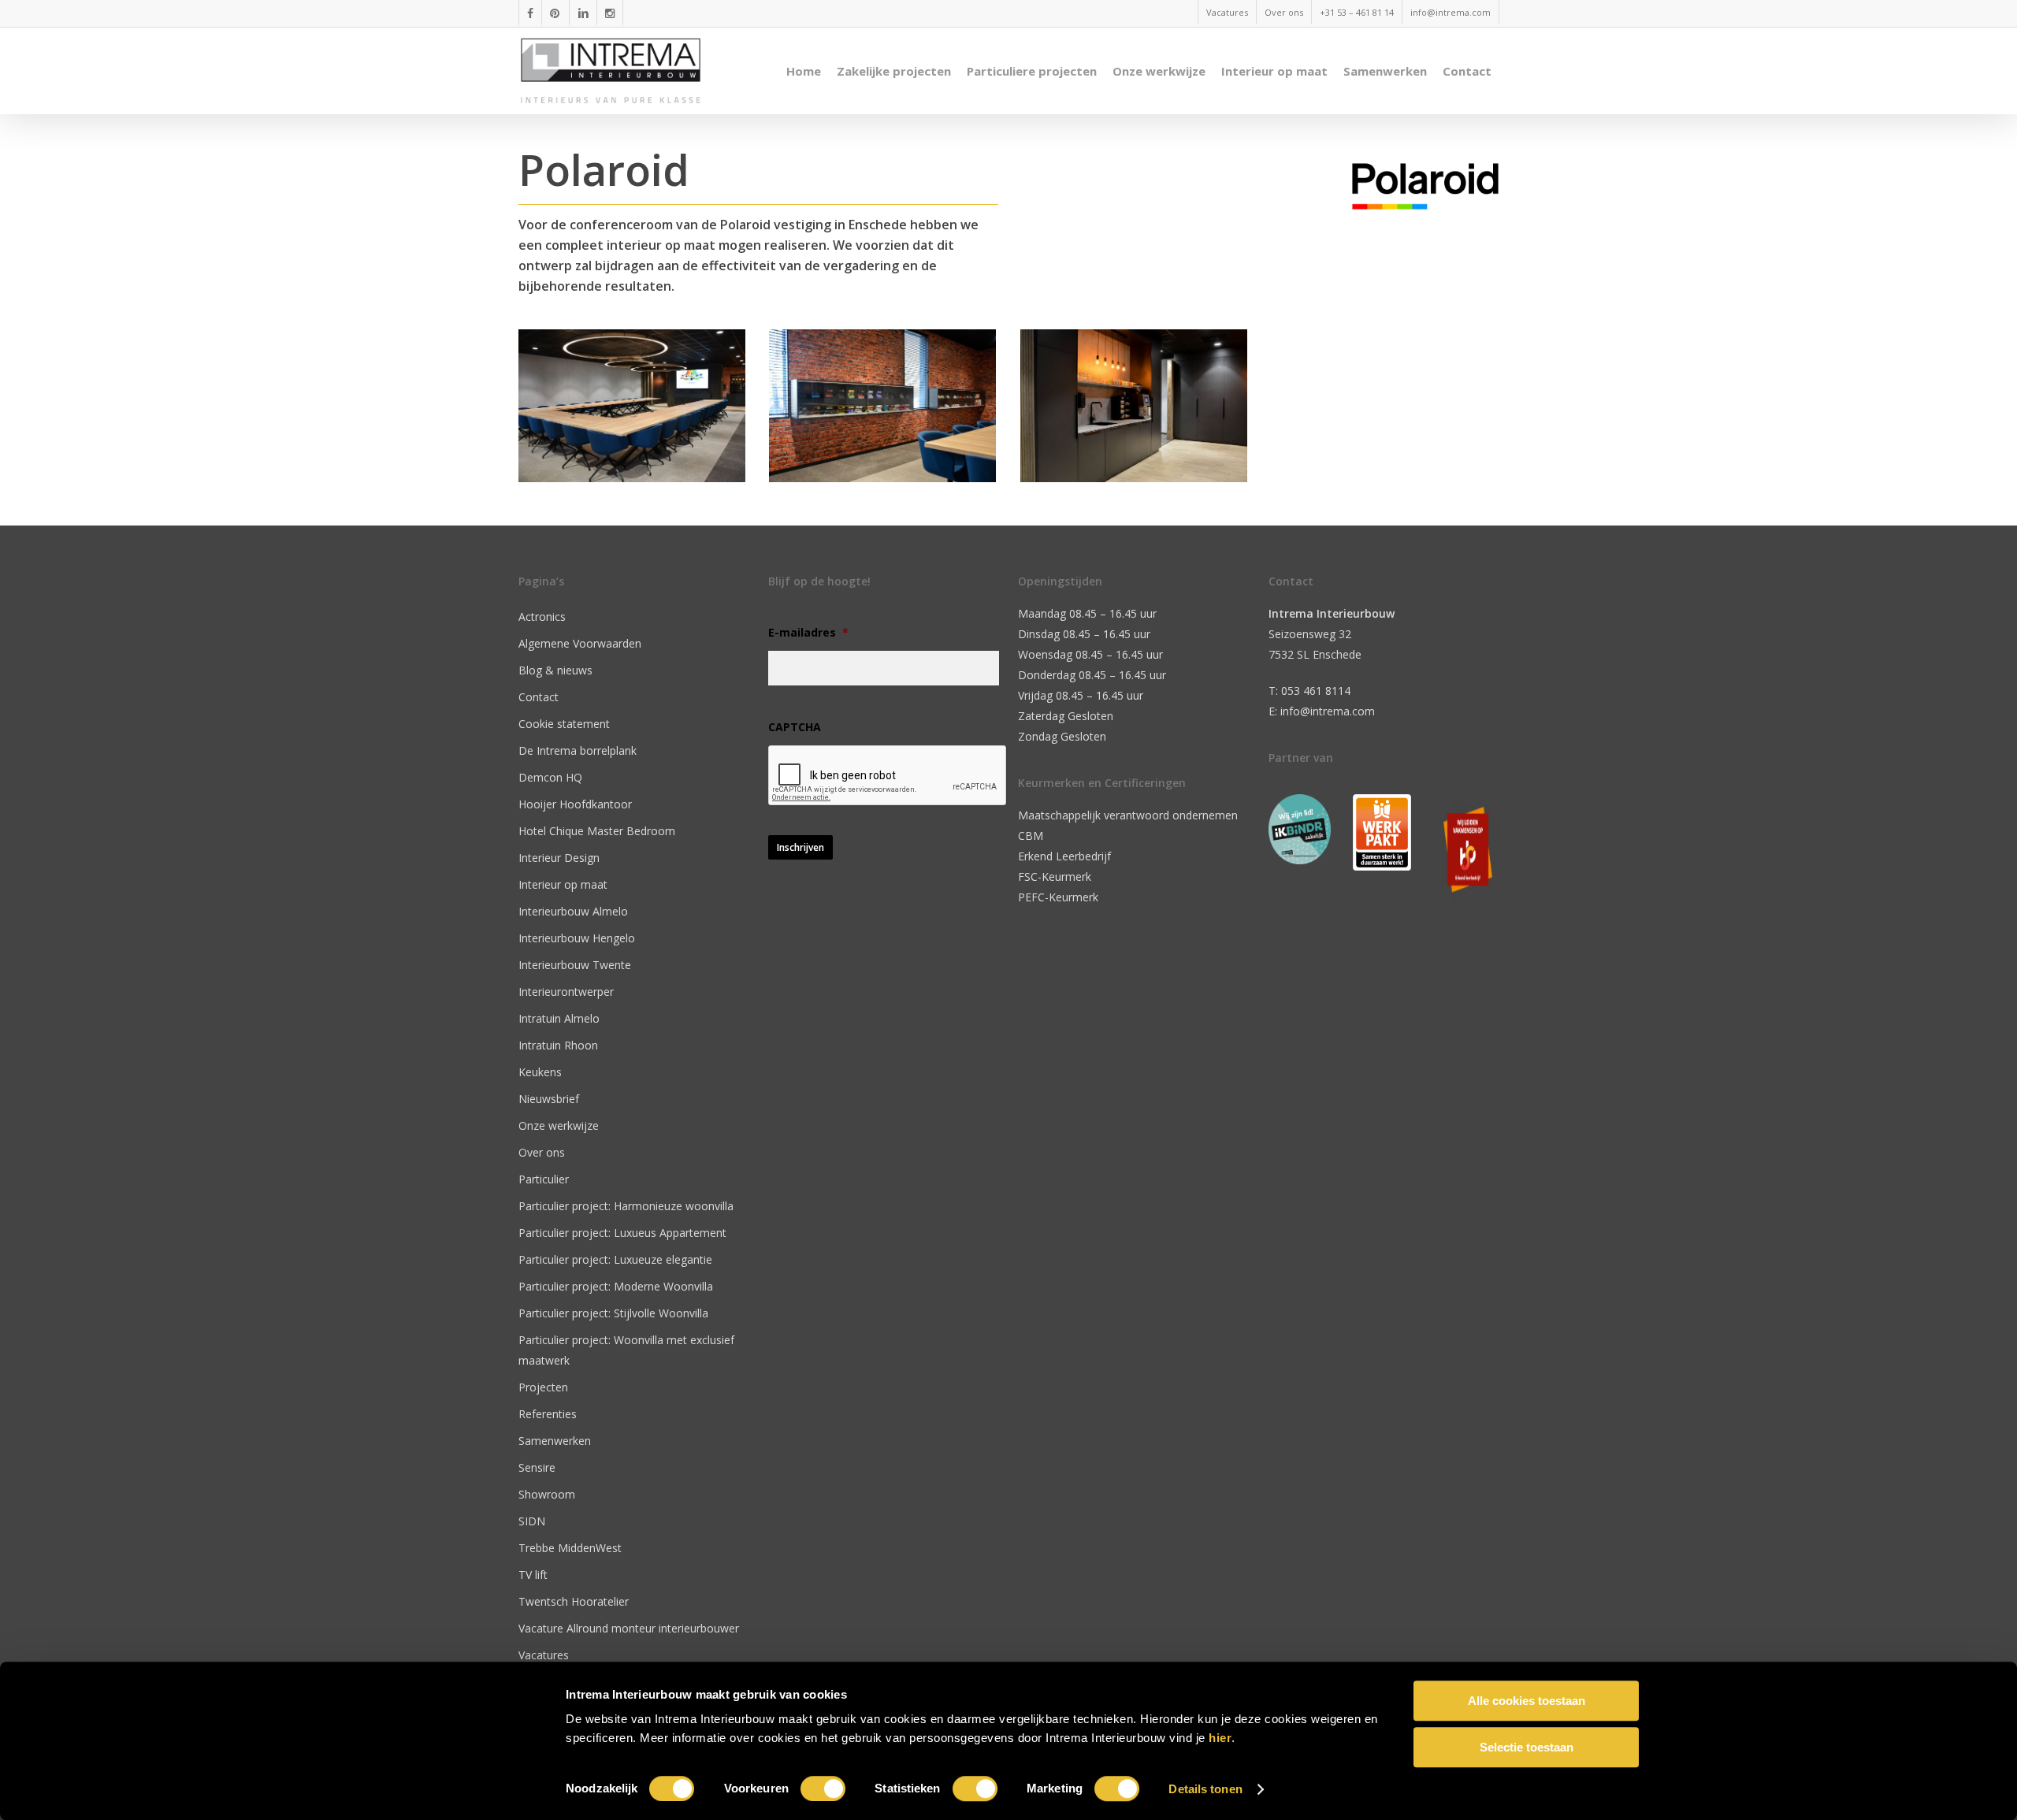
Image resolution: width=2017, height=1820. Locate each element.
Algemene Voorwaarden (580, 643)
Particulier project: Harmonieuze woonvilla (626, 1206)
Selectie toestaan (1527, 1747)
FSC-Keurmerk (1055, 877)
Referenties (548, 1414)
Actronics (542, 617)
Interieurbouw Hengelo (577, 938)
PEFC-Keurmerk (1058, 897)
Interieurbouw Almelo (573, 911)
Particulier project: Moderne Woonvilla (616, 1286)
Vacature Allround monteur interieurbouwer (629, 1628)
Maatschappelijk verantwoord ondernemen (1128, 815)
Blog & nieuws (555, 670)
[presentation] (888, 776)
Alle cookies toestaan (1527, 1701)
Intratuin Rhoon (558, 1045)
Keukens (540, 1072)
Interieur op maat (563, 884)
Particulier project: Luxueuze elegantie (615, 1259)
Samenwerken (555, 1441)
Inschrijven (800, 847)
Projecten (543, 1387)
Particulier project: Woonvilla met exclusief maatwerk (626, 1350)
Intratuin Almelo (559, 1018)
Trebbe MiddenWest (570, 1548)
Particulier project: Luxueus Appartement (622, 1233)
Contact (539, 697)
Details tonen (1205, 1789)
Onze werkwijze (559, 1125)
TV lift (533, 1575)
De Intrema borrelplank (578, 750)
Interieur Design (559, 858)
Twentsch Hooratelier (574, 1601)
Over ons (542, 1152)
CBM (1031, 836)
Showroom (547, 1494)
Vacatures (544, 1655)
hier (1220, 1738)
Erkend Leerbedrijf (1064, 856)
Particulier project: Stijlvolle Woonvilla (613, 1313)
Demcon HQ (550, 777)
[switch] (823, 1788)
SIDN (532, 1521)
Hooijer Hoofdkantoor (575, 804)
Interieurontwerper (566, 992)
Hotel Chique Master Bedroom (597, 831)
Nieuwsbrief (549, 1099)
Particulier (544, 1179)
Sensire (537, 1467)
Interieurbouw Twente (575, 965)
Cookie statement (564, 724)
